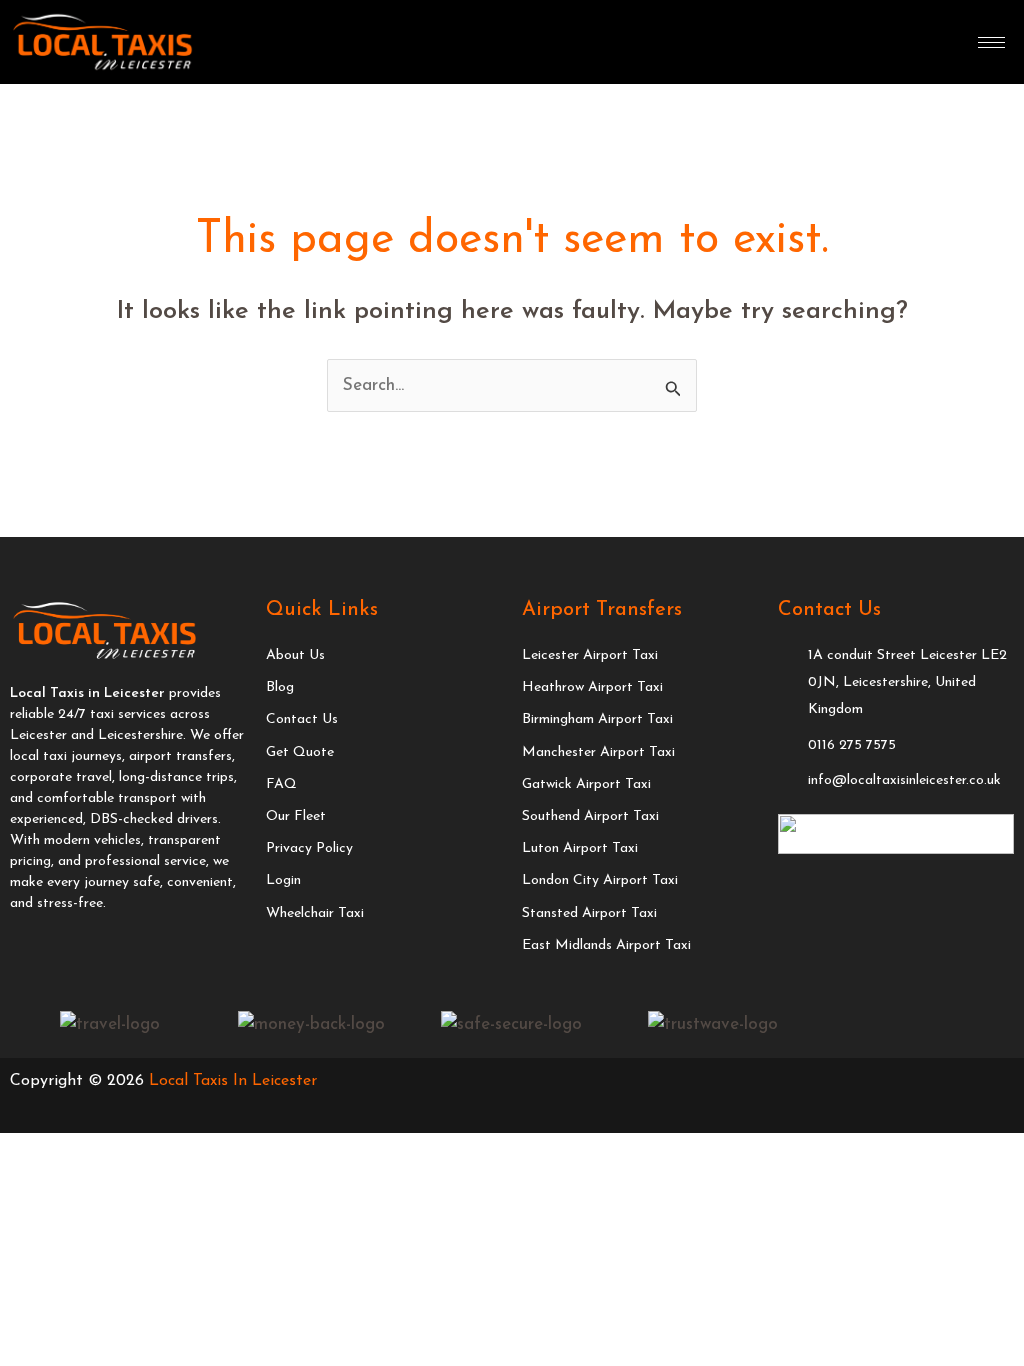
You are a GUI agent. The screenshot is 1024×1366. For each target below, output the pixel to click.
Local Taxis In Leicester (233, 1081)
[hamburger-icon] (991, 42)
